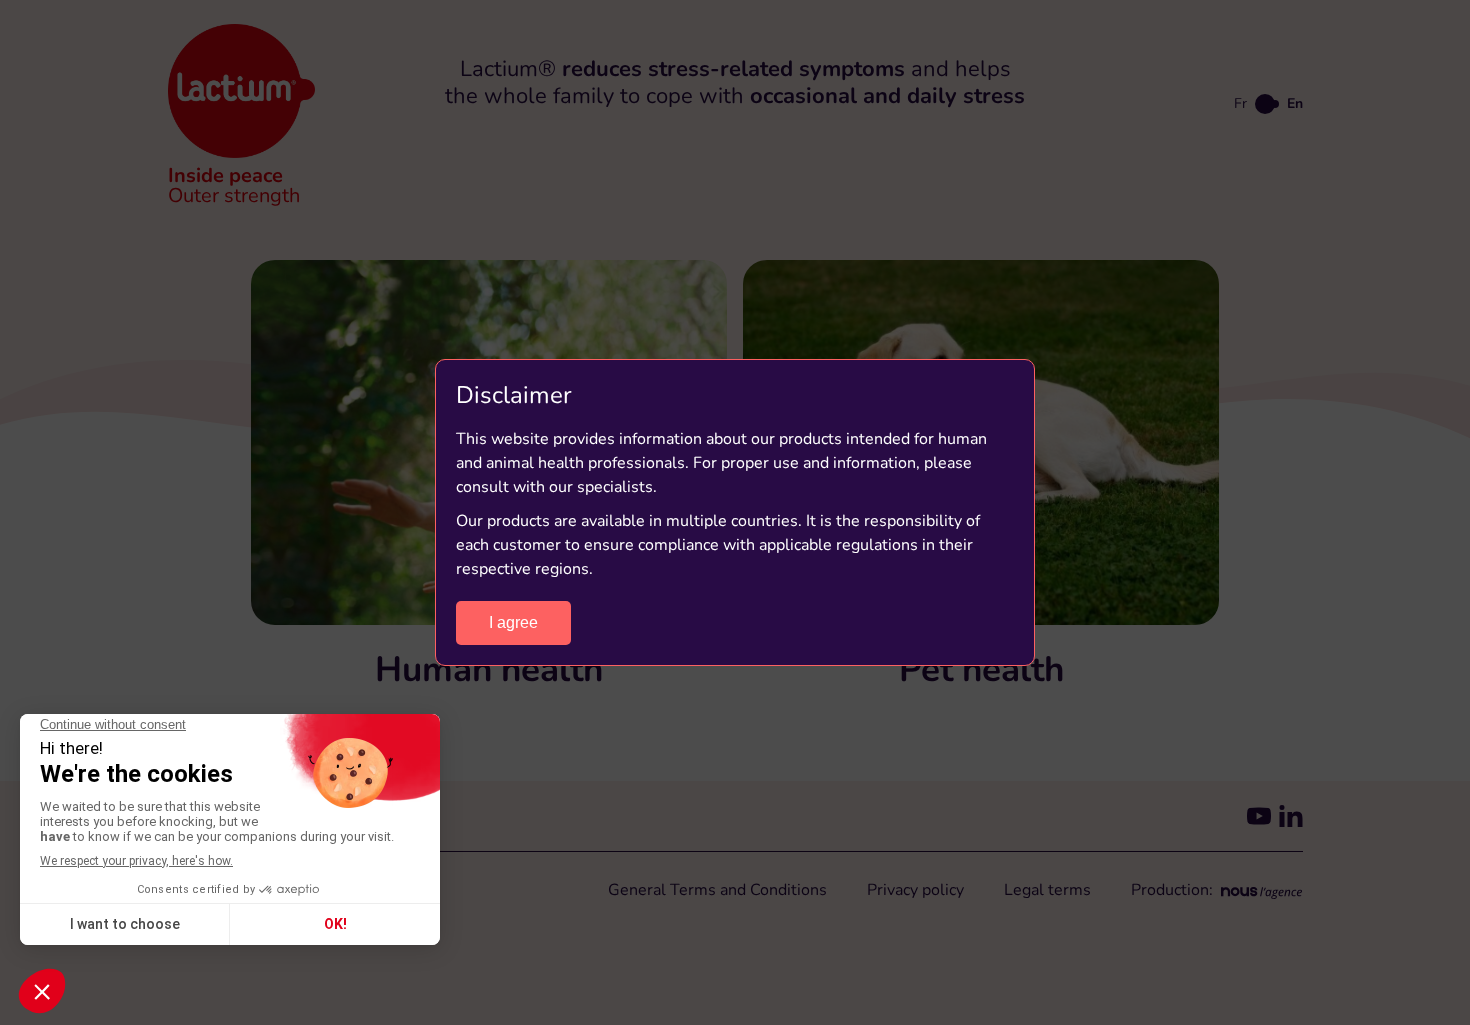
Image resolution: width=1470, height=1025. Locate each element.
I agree (513, 622)
